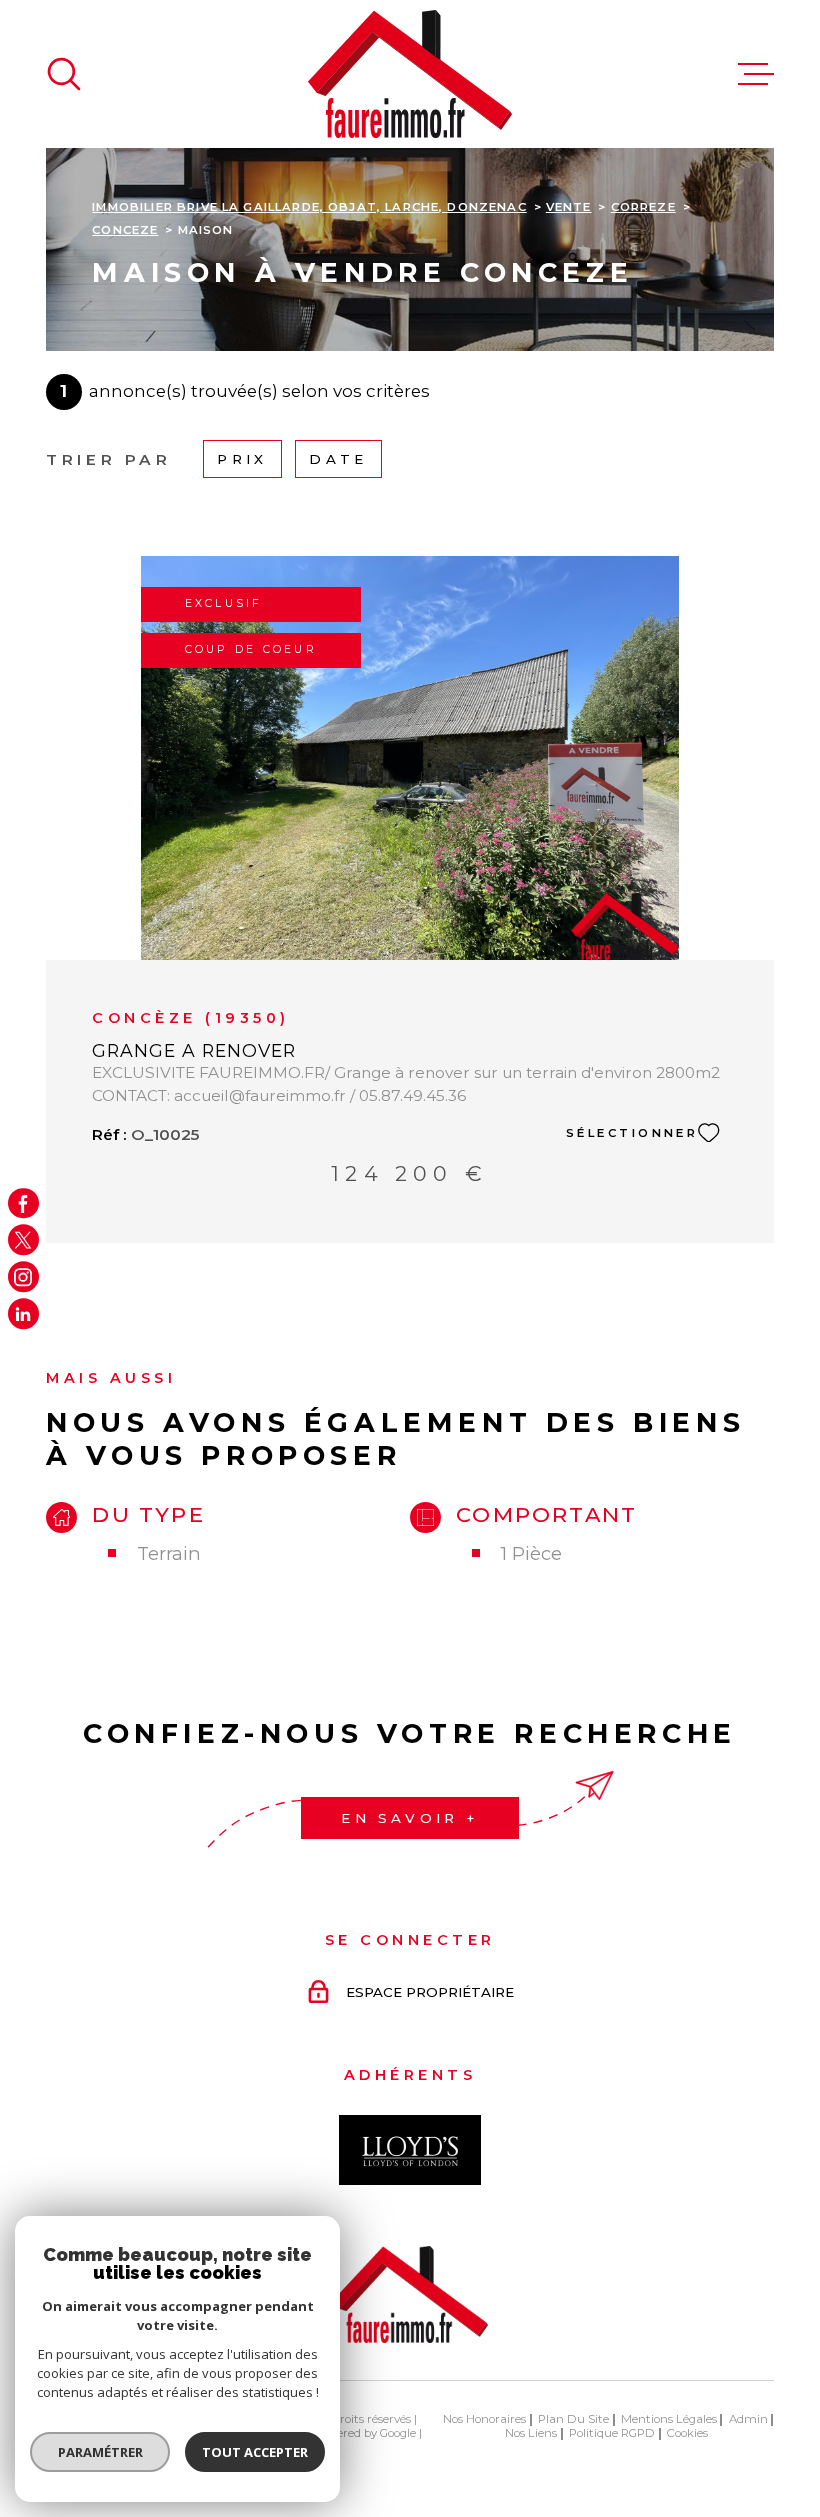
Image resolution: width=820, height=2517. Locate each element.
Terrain (169, 1553)
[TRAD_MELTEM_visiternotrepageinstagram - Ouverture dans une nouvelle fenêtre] (23, 1277)
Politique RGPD (612, 2433)
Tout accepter (255, 2452)
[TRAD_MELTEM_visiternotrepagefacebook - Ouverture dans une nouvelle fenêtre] (23, 1203)
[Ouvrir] (64, 74)
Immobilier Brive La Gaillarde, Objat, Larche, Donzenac (309, 207)
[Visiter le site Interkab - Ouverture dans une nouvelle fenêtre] (410, 2150)
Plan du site (573, 2419)
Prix (242, 460)
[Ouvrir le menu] (756, 74)
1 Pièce (531, 1553)
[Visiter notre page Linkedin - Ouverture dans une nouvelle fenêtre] (23, 1314)
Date (338, 460)
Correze (643, 207)
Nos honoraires (484, 2419)
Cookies (687, 2434)
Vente (569, 207)
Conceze (125, 230)
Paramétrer (100, 2452)
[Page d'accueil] (410, 74)
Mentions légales (669, 2419)
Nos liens (531, 2433)
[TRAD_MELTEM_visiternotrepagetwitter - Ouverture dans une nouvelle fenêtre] (23, 1240)
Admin (748, 2419)
